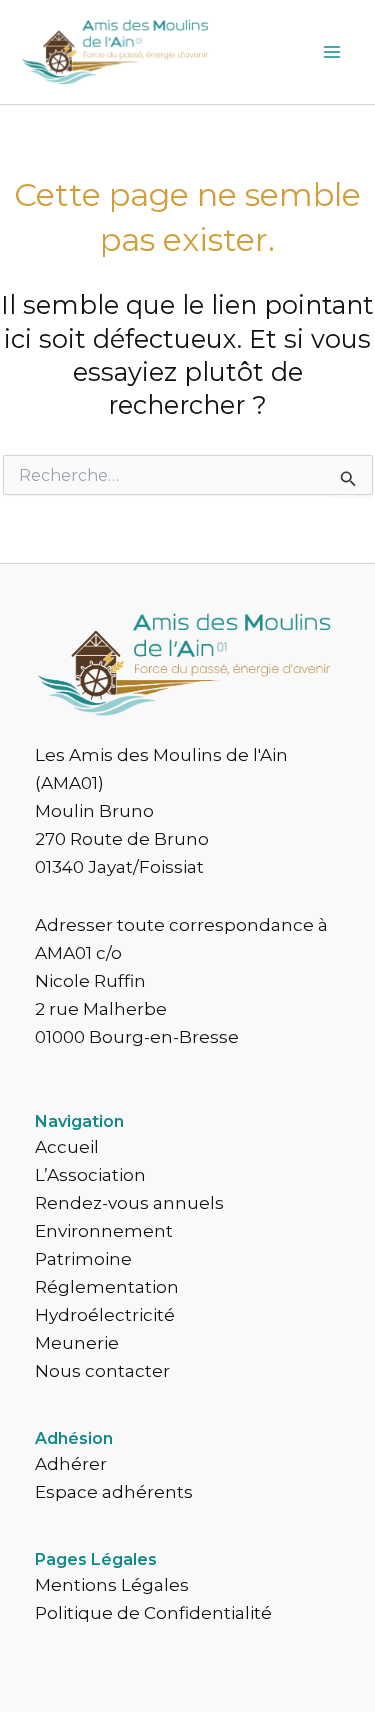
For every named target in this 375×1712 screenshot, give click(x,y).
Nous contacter (102, 1371)
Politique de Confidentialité (153, 1613)
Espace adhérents (114, 1492)
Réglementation (107, 1287)
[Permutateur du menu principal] (333, 52)
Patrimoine (83, 1259)
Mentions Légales (112, 1585)
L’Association (90, 1175)
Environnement (104, 1231)
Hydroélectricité (105, 1315)
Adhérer (71, 1464)
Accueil (67, 1147)
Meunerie (77, 1343)
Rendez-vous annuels (129, 1203)
